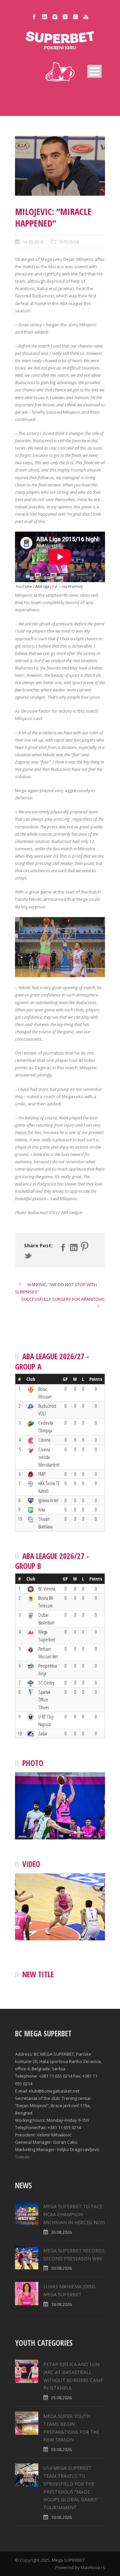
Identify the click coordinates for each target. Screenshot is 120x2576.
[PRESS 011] (60, 166)
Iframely (75, 586)
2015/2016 (69, 242)
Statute (22, 2157)
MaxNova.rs (93, 2567)
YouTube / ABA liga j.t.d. (37, 586)
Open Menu (94, 71)
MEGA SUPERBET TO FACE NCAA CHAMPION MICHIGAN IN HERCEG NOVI (74, 2214)
